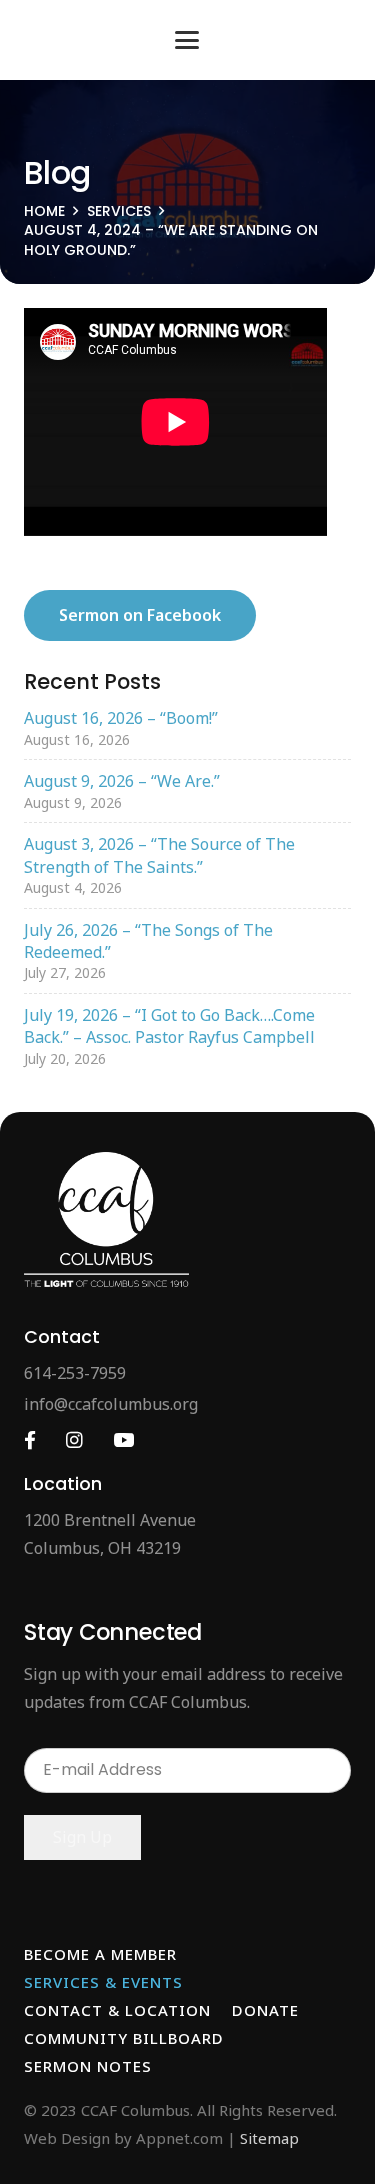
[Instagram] (74, 1440)
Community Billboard (124, 2038)
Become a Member (100, 1954)
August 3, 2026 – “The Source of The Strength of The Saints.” (159, 855)
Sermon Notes (88, 2066)
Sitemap (269, 2138)
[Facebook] (30, 1440)
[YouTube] (123, 1440)
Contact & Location (117, 2010)
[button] (188, 40)
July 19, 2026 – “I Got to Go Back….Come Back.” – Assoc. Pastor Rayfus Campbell (169, 1026)
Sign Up (82, 1837)
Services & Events (103, 1982)
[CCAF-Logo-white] (106, 1219)
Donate (265, 2010)
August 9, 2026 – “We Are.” (122, 781)
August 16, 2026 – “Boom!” (121, 718)
